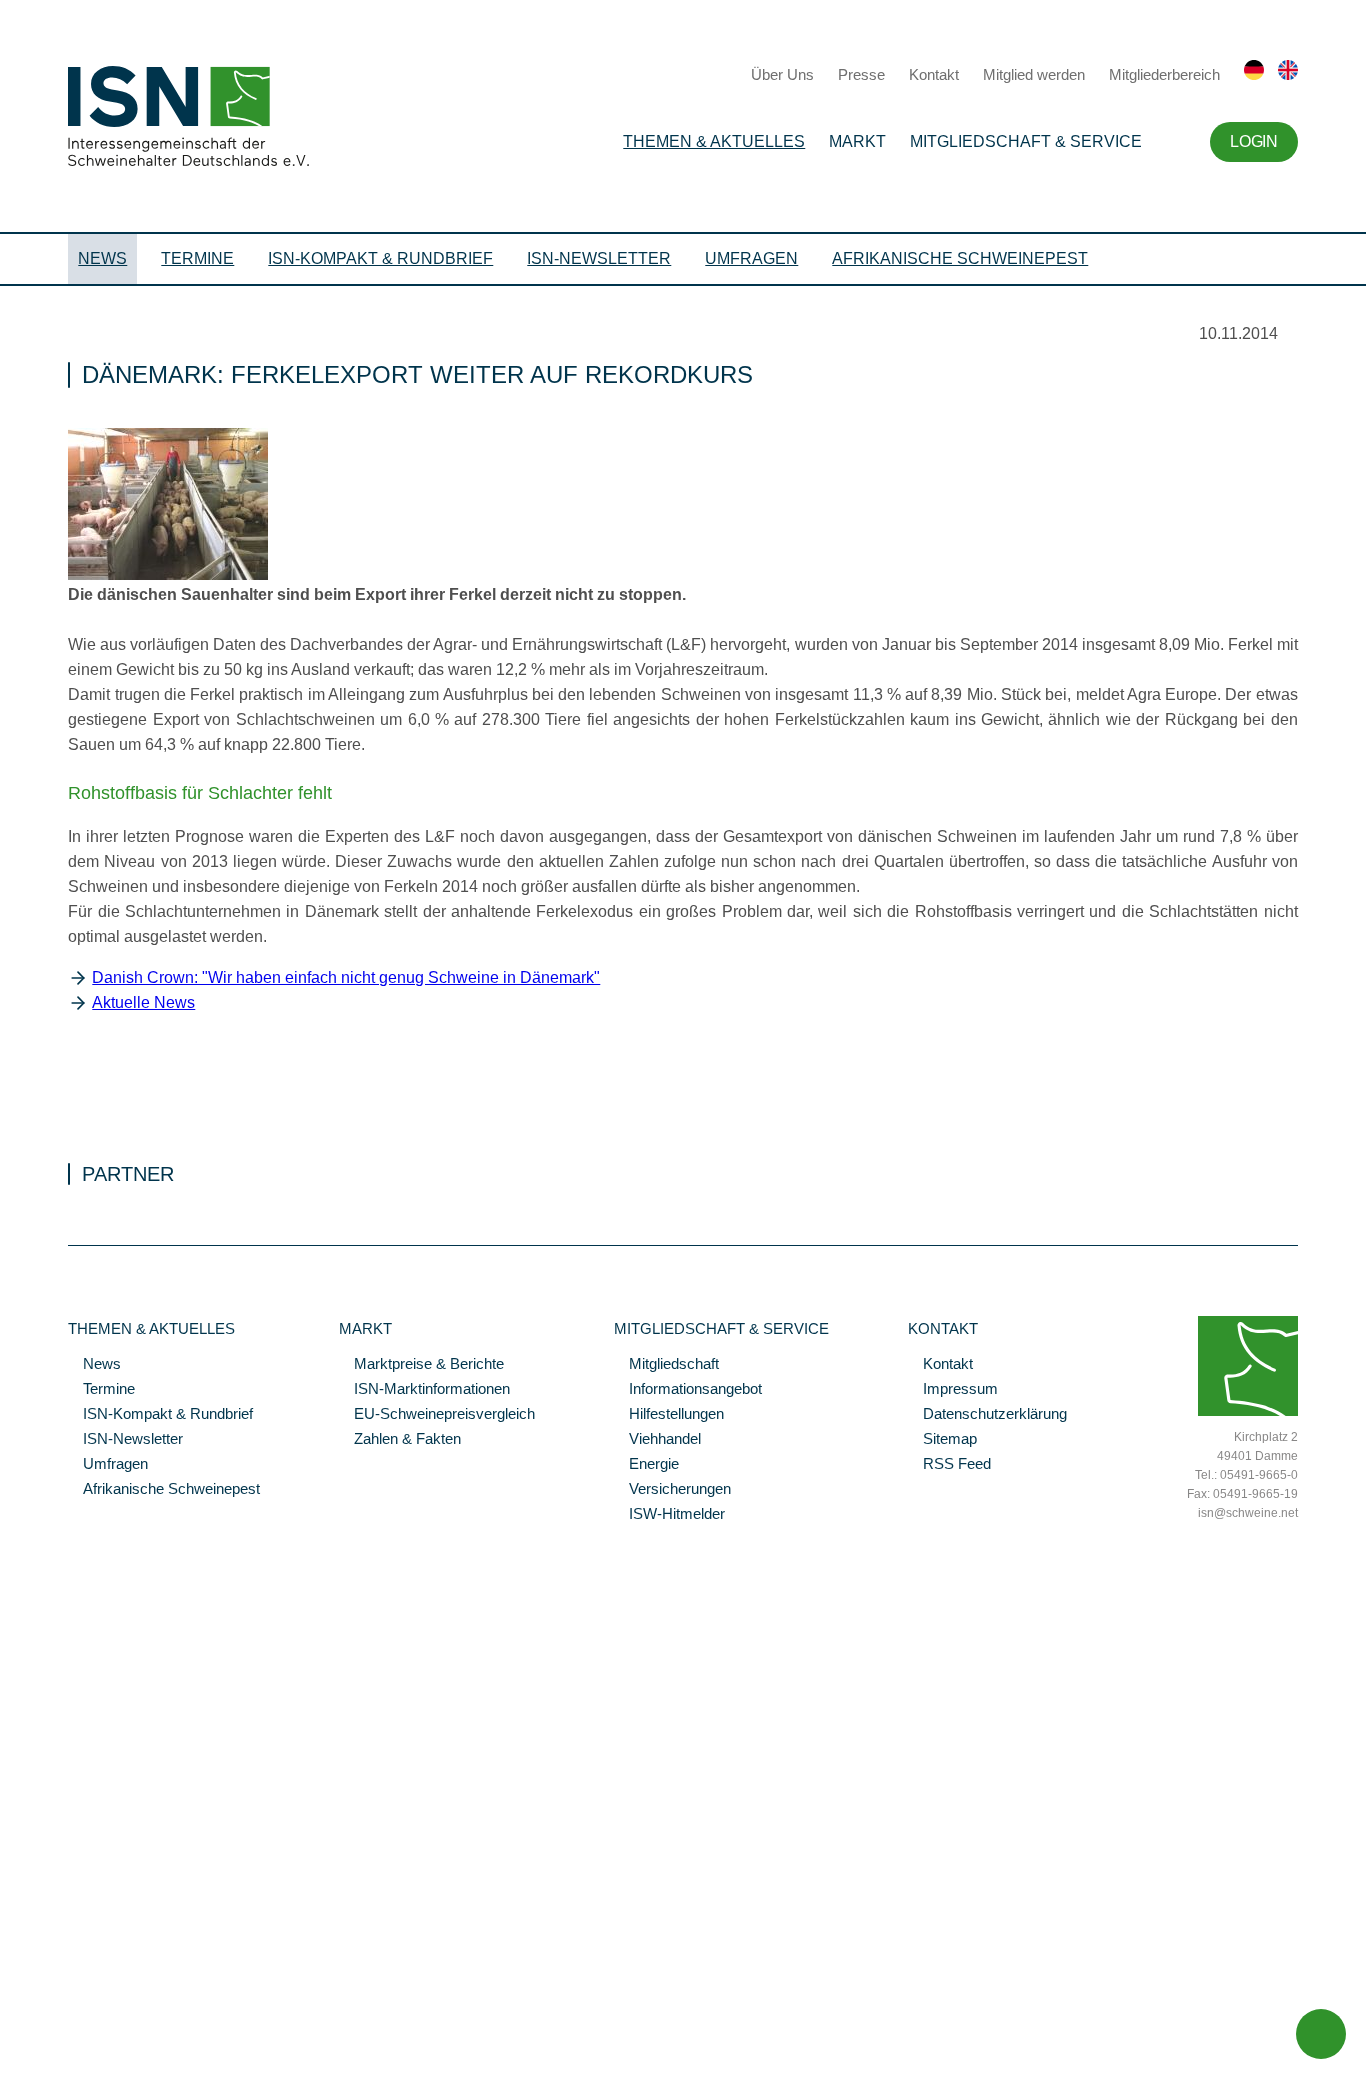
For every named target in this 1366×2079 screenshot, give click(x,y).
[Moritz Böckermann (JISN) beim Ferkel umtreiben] (168, 575)
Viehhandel (657, 1440)
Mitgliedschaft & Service (1026, 141)
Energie (646, 1465)
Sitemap (942, 1440)
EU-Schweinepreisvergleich (437, 1415)
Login (1253, 141)
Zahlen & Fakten (400, 1440)
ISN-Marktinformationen (424, 1390)
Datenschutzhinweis (63, 2036)
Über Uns (782, 74)
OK (10, 2064)
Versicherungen (672, 1490)
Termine (197, 258)
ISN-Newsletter (599, 258)
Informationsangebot (688, 1390)
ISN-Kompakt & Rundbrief (380, 258)
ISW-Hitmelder (669, 1515)
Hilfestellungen (669, 1415)
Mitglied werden (1034, 74)
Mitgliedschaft (666, 1365)
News (102, 258)
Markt (857, 141)
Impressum (953, 1390)
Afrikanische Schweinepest (960, 258)
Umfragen (751, 258)
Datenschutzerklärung (987, 1415)
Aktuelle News (143, 1002)
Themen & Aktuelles (714, 141)
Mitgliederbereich (1164, 74)
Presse (861, 74)
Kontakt (934, 74)
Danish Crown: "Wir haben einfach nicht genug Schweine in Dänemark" (346, 977)
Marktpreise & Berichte (421, 1365)
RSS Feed (949, 1465)
